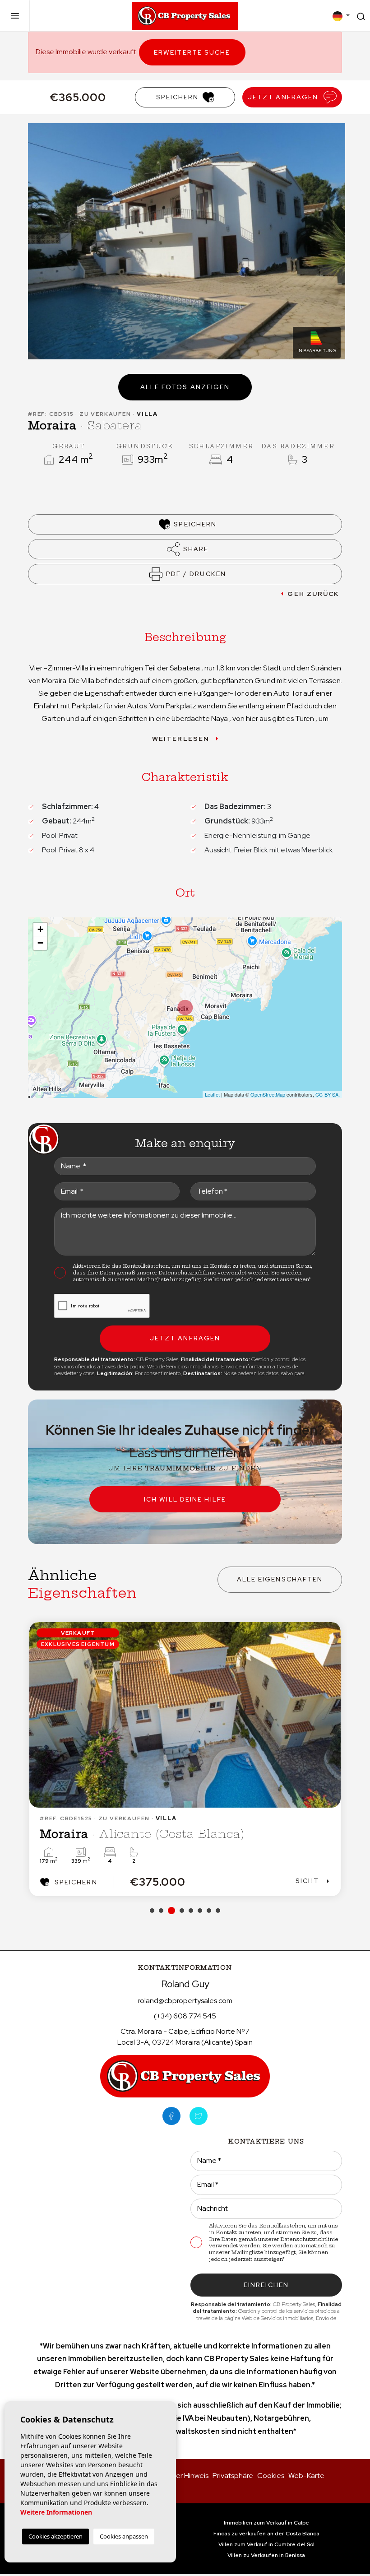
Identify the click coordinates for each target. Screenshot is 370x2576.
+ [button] (40, 929)
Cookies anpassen (124, 2536)
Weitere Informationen (56, 2512)
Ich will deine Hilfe (185, 1499)
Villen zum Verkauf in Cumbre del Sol (266, 2544)
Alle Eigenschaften (280, 1579)
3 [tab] (170, 1911)
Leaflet (212, 1094)
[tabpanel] (185, 1759)
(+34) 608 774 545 (185, 2016)
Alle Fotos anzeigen (185, 387)
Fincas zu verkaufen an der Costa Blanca (266, 2534)
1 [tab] (152, 1911)
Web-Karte (306, 2476)
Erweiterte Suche (192, 52)
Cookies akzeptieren (55, 2536)
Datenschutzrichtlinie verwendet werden (213, 1273)
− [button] (40, 943)
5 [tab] (191, 1911)
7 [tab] (209, 1911)
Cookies (271, 2476)
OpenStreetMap (268, 1094)
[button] (185, 549)
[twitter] (199, 2116)
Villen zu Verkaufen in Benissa (266, 2555)
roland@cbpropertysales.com (185, 2001)
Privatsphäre (233, 2476)
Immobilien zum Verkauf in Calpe (266, 2523)
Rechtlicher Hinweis (177, 2476)
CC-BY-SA (327, 1094)
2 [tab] (161, 1911)
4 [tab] (180, 1911)
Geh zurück (313, 594)
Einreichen (266, 2285)
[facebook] (171, 2116)
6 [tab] (200, 1911)
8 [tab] (218, 1911)
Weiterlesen (181, 739)
